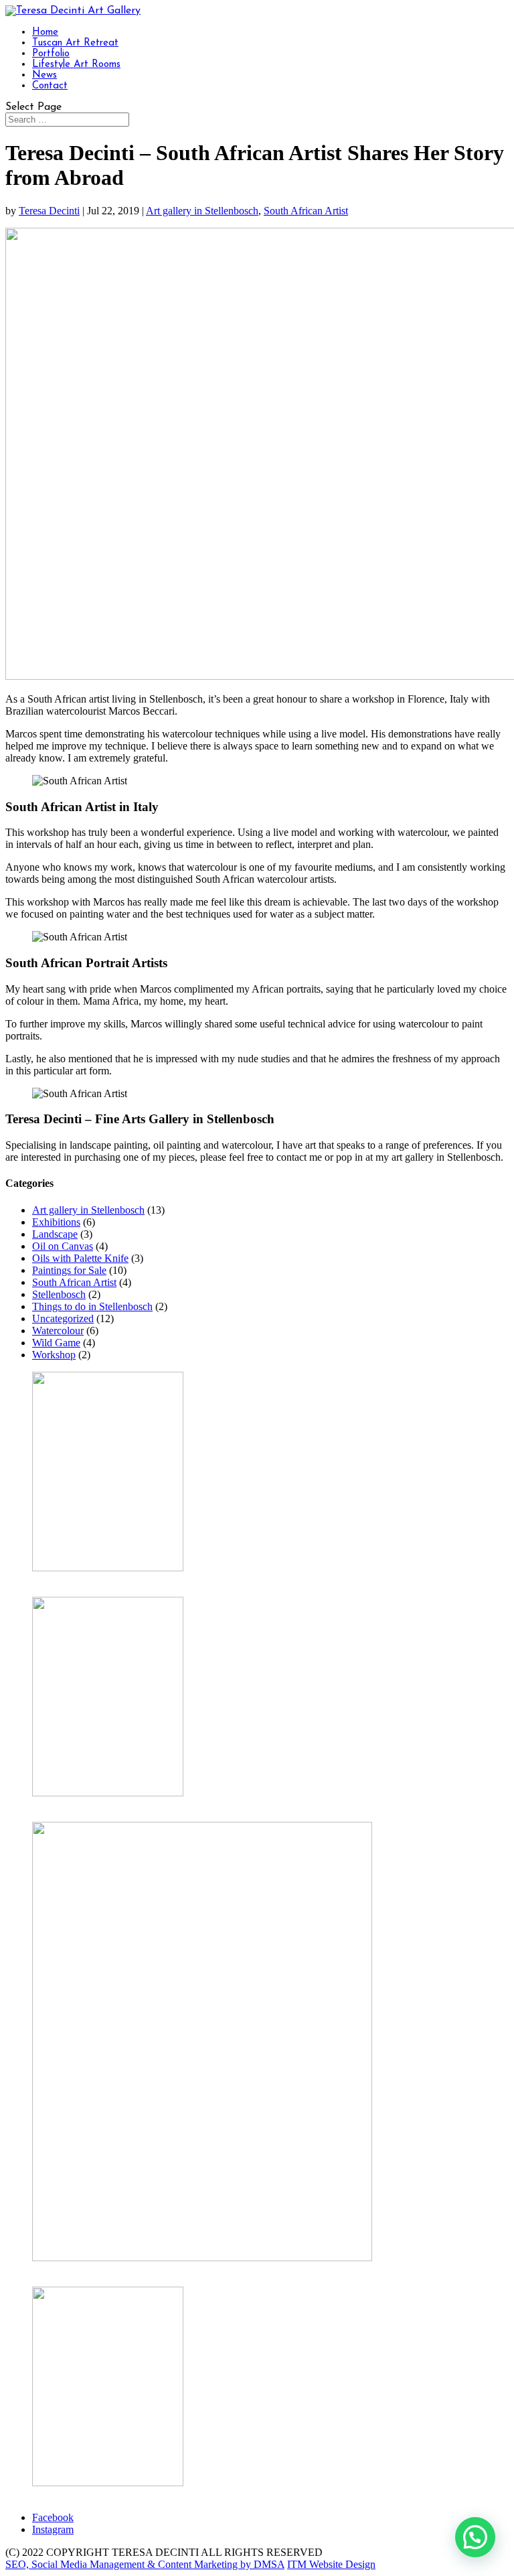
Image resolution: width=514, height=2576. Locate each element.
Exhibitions (56, 1222)
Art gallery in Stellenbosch (202, 211)
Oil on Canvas (63, 1246)
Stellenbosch (59, 1294)
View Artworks (65, 1580)
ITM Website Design (331, 2564)
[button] (475, 2537)
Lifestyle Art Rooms (76, 65)
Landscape (55, 1234)
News (45, 75)
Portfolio (51, 54)
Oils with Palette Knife (80, 1258)
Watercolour (58, 1331)
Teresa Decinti (49, 211)
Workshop (54, 1355)
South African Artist (306, 211)
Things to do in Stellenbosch (92, 1306)
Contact (50, 86)
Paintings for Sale (69, 1270)
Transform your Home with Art (98, 1805)
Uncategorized (63, 1318)
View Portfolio (63, 2495)
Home (45, 32)
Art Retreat (56, 2270)
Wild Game (56, 1343)
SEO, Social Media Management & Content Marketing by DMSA (145, 2564)
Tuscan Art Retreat (75, 43)
